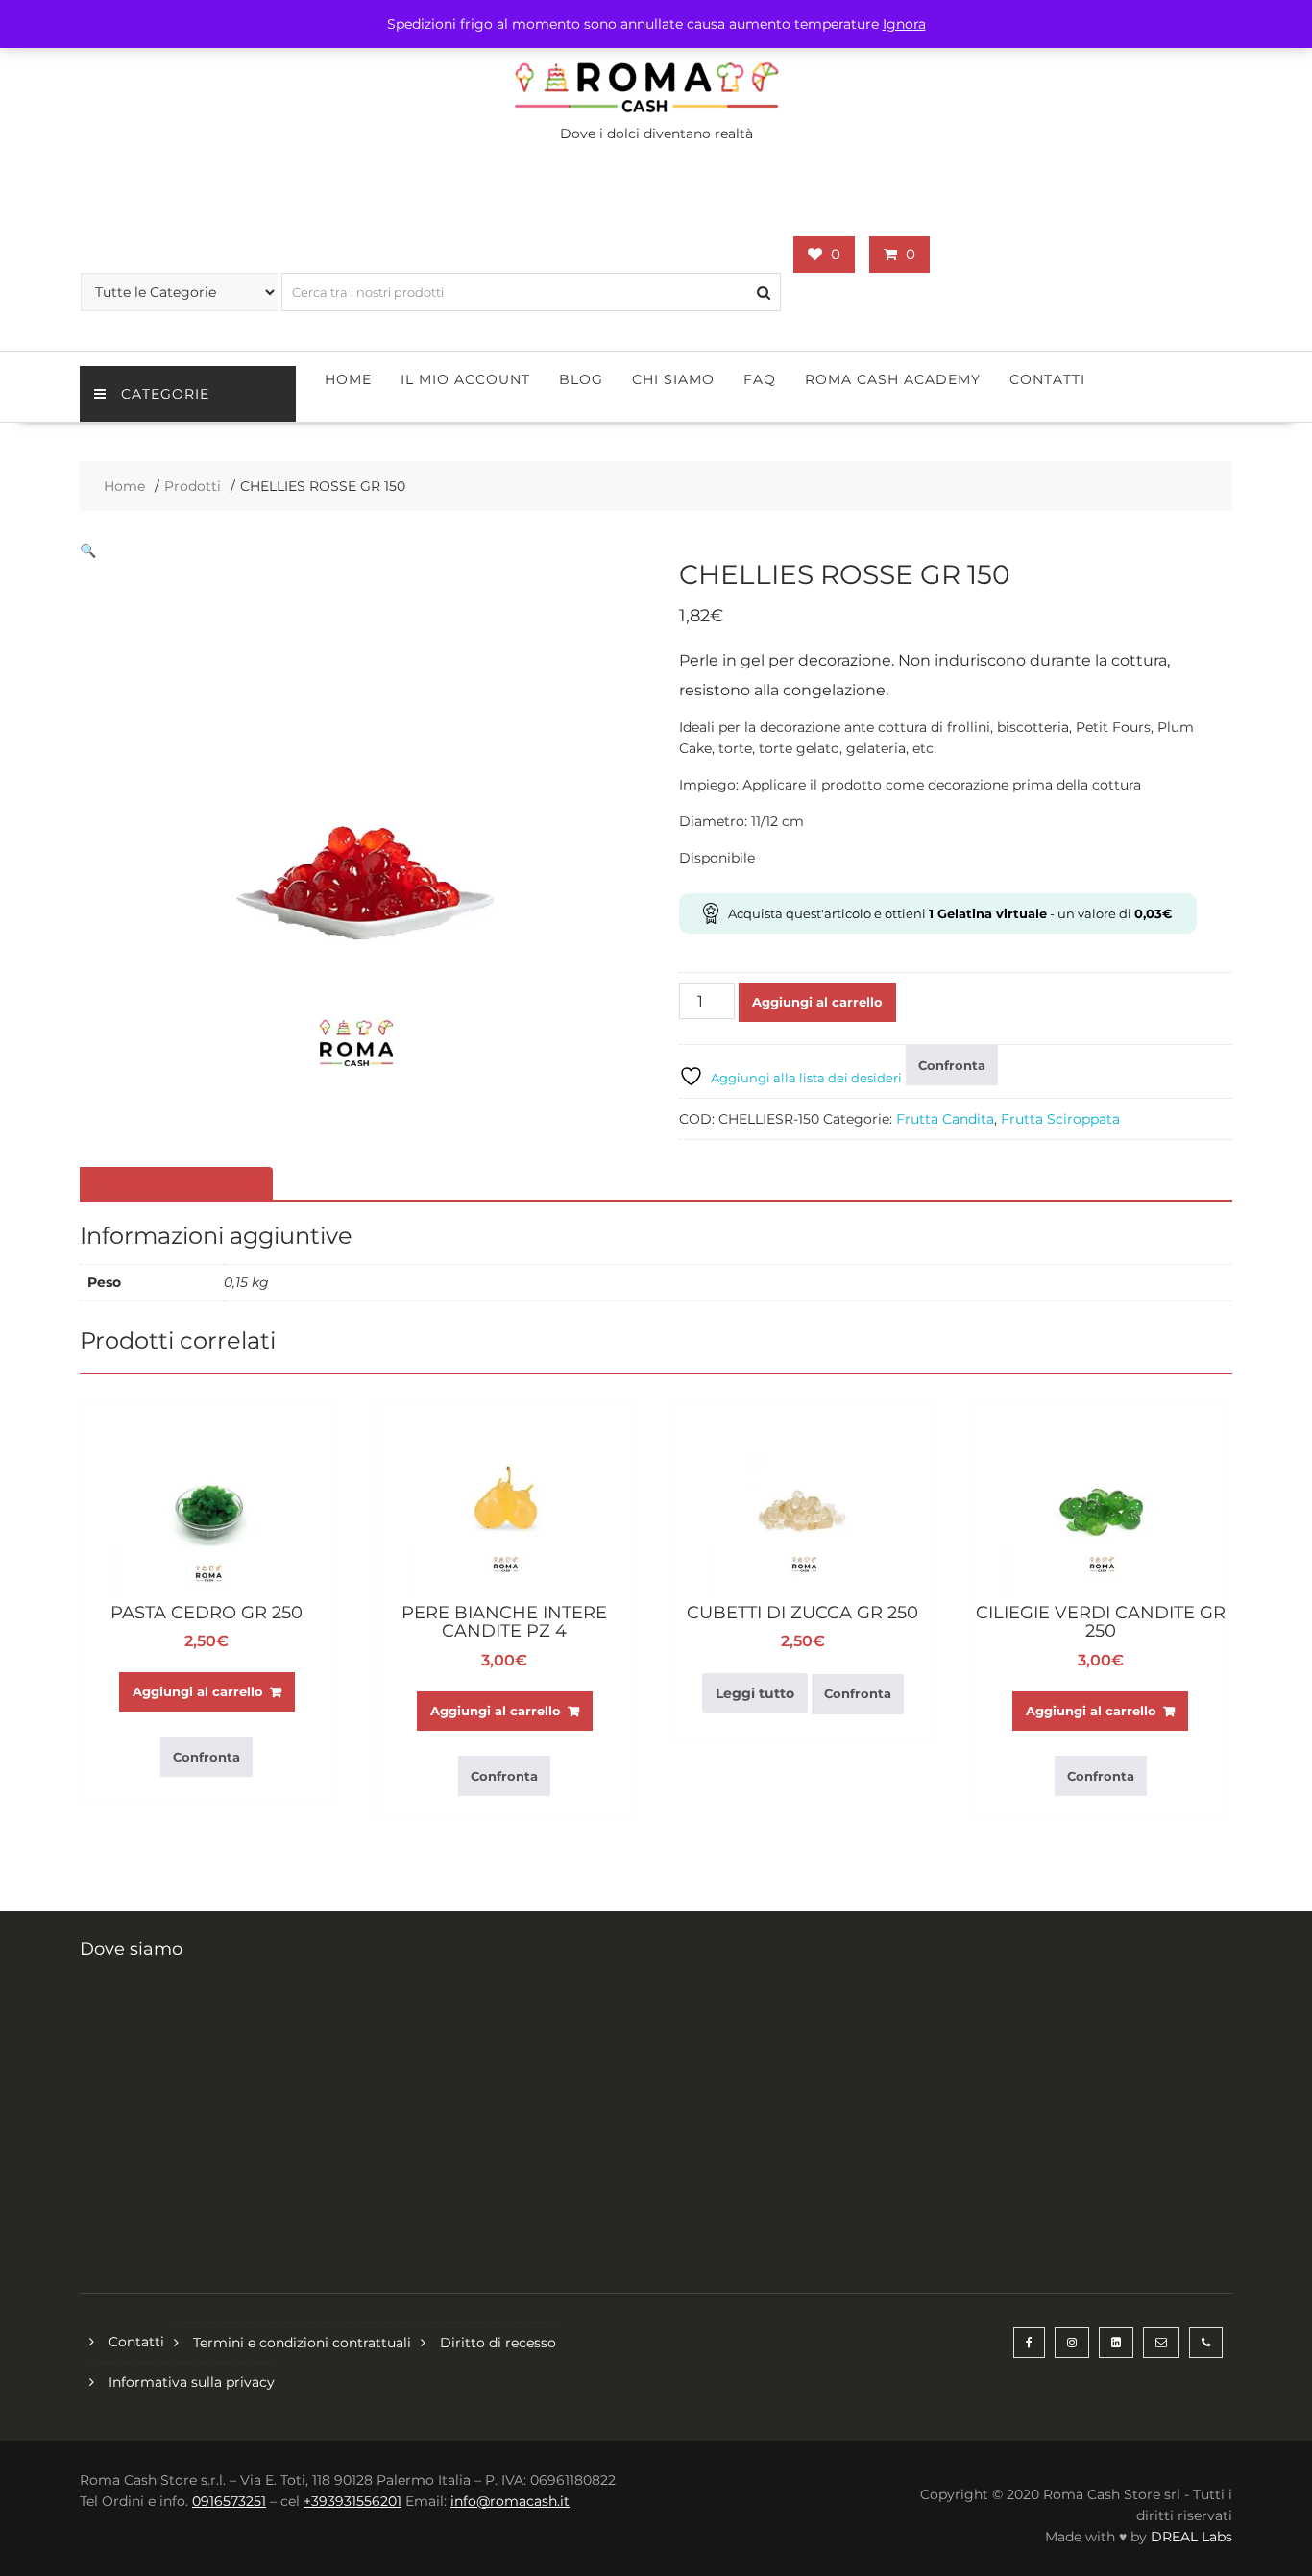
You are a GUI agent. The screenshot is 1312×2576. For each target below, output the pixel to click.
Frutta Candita (945, 1119)
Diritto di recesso (498, 2343)
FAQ (760, 379)
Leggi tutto (755, 1693)
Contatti (1047, 379)
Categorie (165, 394)
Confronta (952, 1065)
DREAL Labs (1191, 2537)
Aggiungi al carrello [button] (198, 1691)
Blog (581, 379)
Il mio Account (465, 379)
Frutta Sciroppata (1060, 1119)
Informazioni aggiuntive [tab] (174, 1184)
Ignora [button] (904, 24)
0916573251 (229, 2501)
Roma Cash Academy (893, 379)
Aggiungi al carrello (817, 1002)
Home (348, 379)
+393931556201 (352, 2501)
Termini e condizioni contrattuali (302, 2343)
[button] (88, 550)
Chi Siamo (673, 379)
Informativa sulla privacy (192, 2382)
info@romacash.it (510, 2501)
